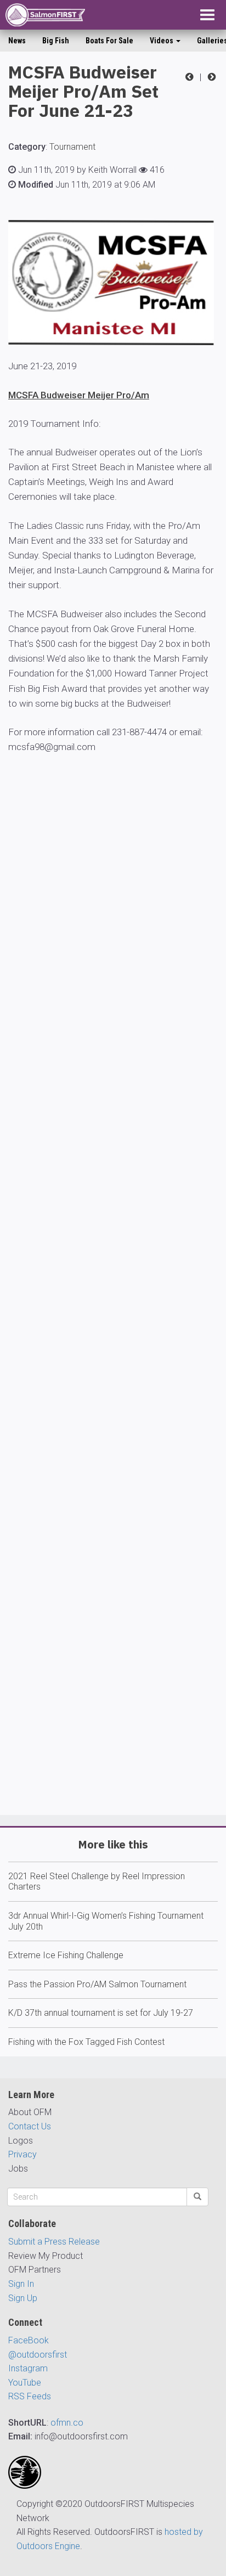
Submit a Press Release (54, 2242)
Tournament (72, 147)
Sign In (21, 2284)
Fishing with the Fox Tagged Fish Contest (86, 2042)
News (17, 41)
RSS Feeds (30, 2396)
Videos (162, 41)
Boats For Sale (109, 41)
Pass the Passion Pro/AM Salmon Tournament (97, 1984)
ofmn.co (67, 2423)
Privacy (22, 2154)
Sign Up (23, 2298)
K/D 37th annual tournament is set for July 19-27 (101, 2013)
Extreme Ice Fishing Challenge (66, 1955)
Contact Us (30, 2126)
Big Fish (56, 41)
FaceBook (29, 2340)
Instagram (28, 2368)
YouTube (25, 2383)
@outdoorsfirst (38, 2355)
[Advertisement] (113, 1331)
